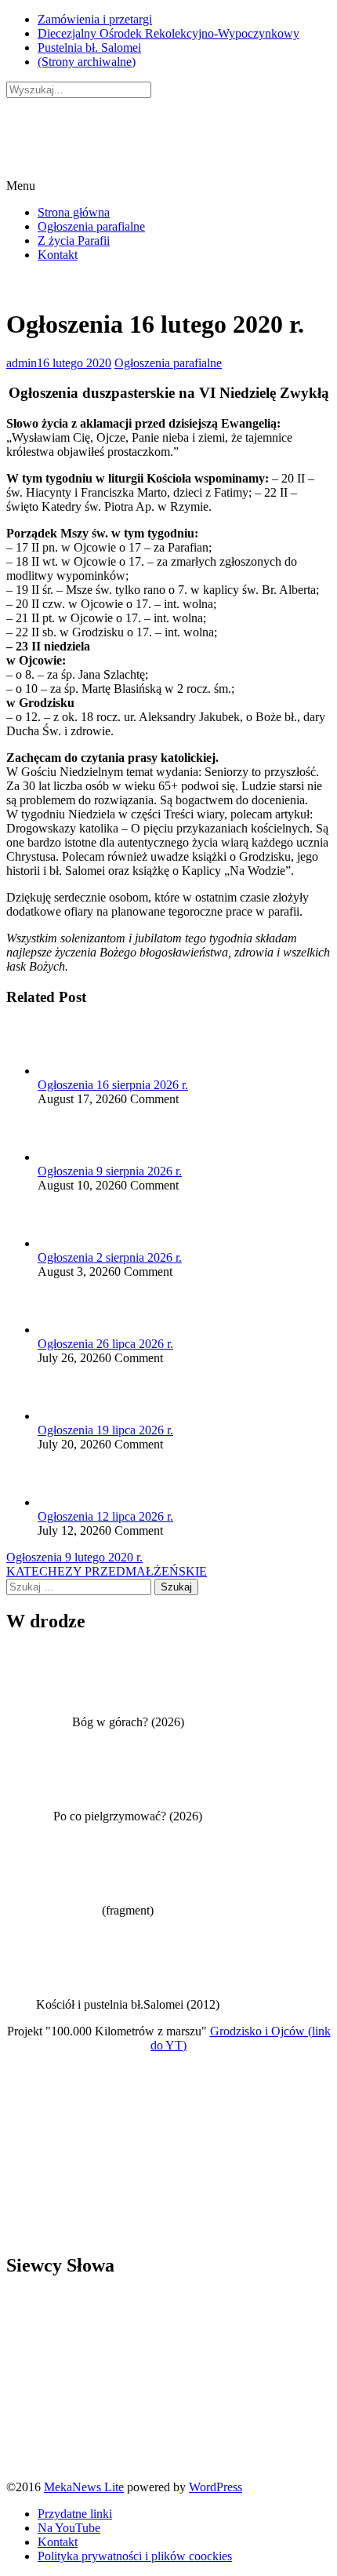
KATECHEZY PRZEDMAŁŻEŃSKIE (107, 1571)
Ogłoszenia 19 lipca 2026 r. (105, 1430)
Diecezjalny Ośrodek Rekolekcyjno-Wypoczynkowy (168, 33)
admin (22, 363)
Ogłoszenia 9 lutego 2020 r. (74, 1557)
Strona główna (74, 212)
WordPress (216, 2487)
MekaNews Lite (84, 2487)
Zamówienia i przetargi (95, 19)
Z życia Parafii (74, 240)
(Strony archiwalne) (87, 62)
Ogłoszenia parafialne (91, 226)
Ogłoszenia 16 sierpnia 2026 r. (113, 1085)
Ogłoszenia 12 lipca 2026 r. (105, 1516)
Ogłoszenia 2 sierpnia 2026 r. (110, 1257)
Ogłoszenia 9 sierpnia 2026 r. (110, 1171)
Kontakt (58, 255)
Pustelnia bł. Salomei (89, 47)
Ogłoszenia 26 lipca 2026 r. (105, 1344)
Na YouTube (69, 2528)
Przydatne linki (75, 2514)
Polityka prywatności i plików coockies (135, 2556)
